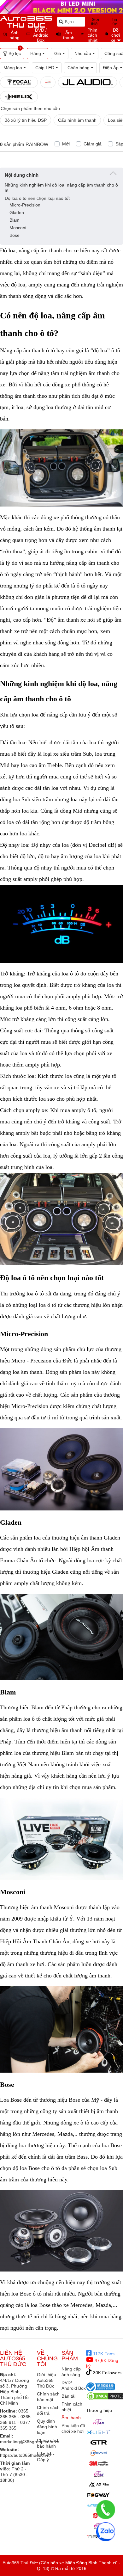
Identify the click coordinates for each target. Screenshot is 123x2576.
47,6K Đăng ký (102, 2363)
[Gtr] (99, 2443)
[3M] (99, 2463)
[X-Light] (99, 2432)
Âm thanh (71, 2418)
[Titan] (99, 2422)
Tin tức (114, 22)
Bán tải (68, 2396)
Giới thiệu (95, 22)
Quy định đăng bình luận (47, 2427)
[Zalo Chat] (106, 2532)
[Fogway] (99, 2495)
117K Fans (103, 2354)
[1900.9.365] (106, 2510)
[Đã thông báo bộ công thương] (101, 2387)
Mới (66, 144)
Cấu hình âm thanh (77, 120)
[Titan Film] (99, 2474)
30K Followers (107, 2373)
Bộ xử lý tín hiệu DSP (26, 120)
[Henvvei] (99, 2453)
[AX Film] (99, 2484)
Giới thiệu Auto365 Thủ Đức (47, 2380)
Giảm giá (93, 144)
